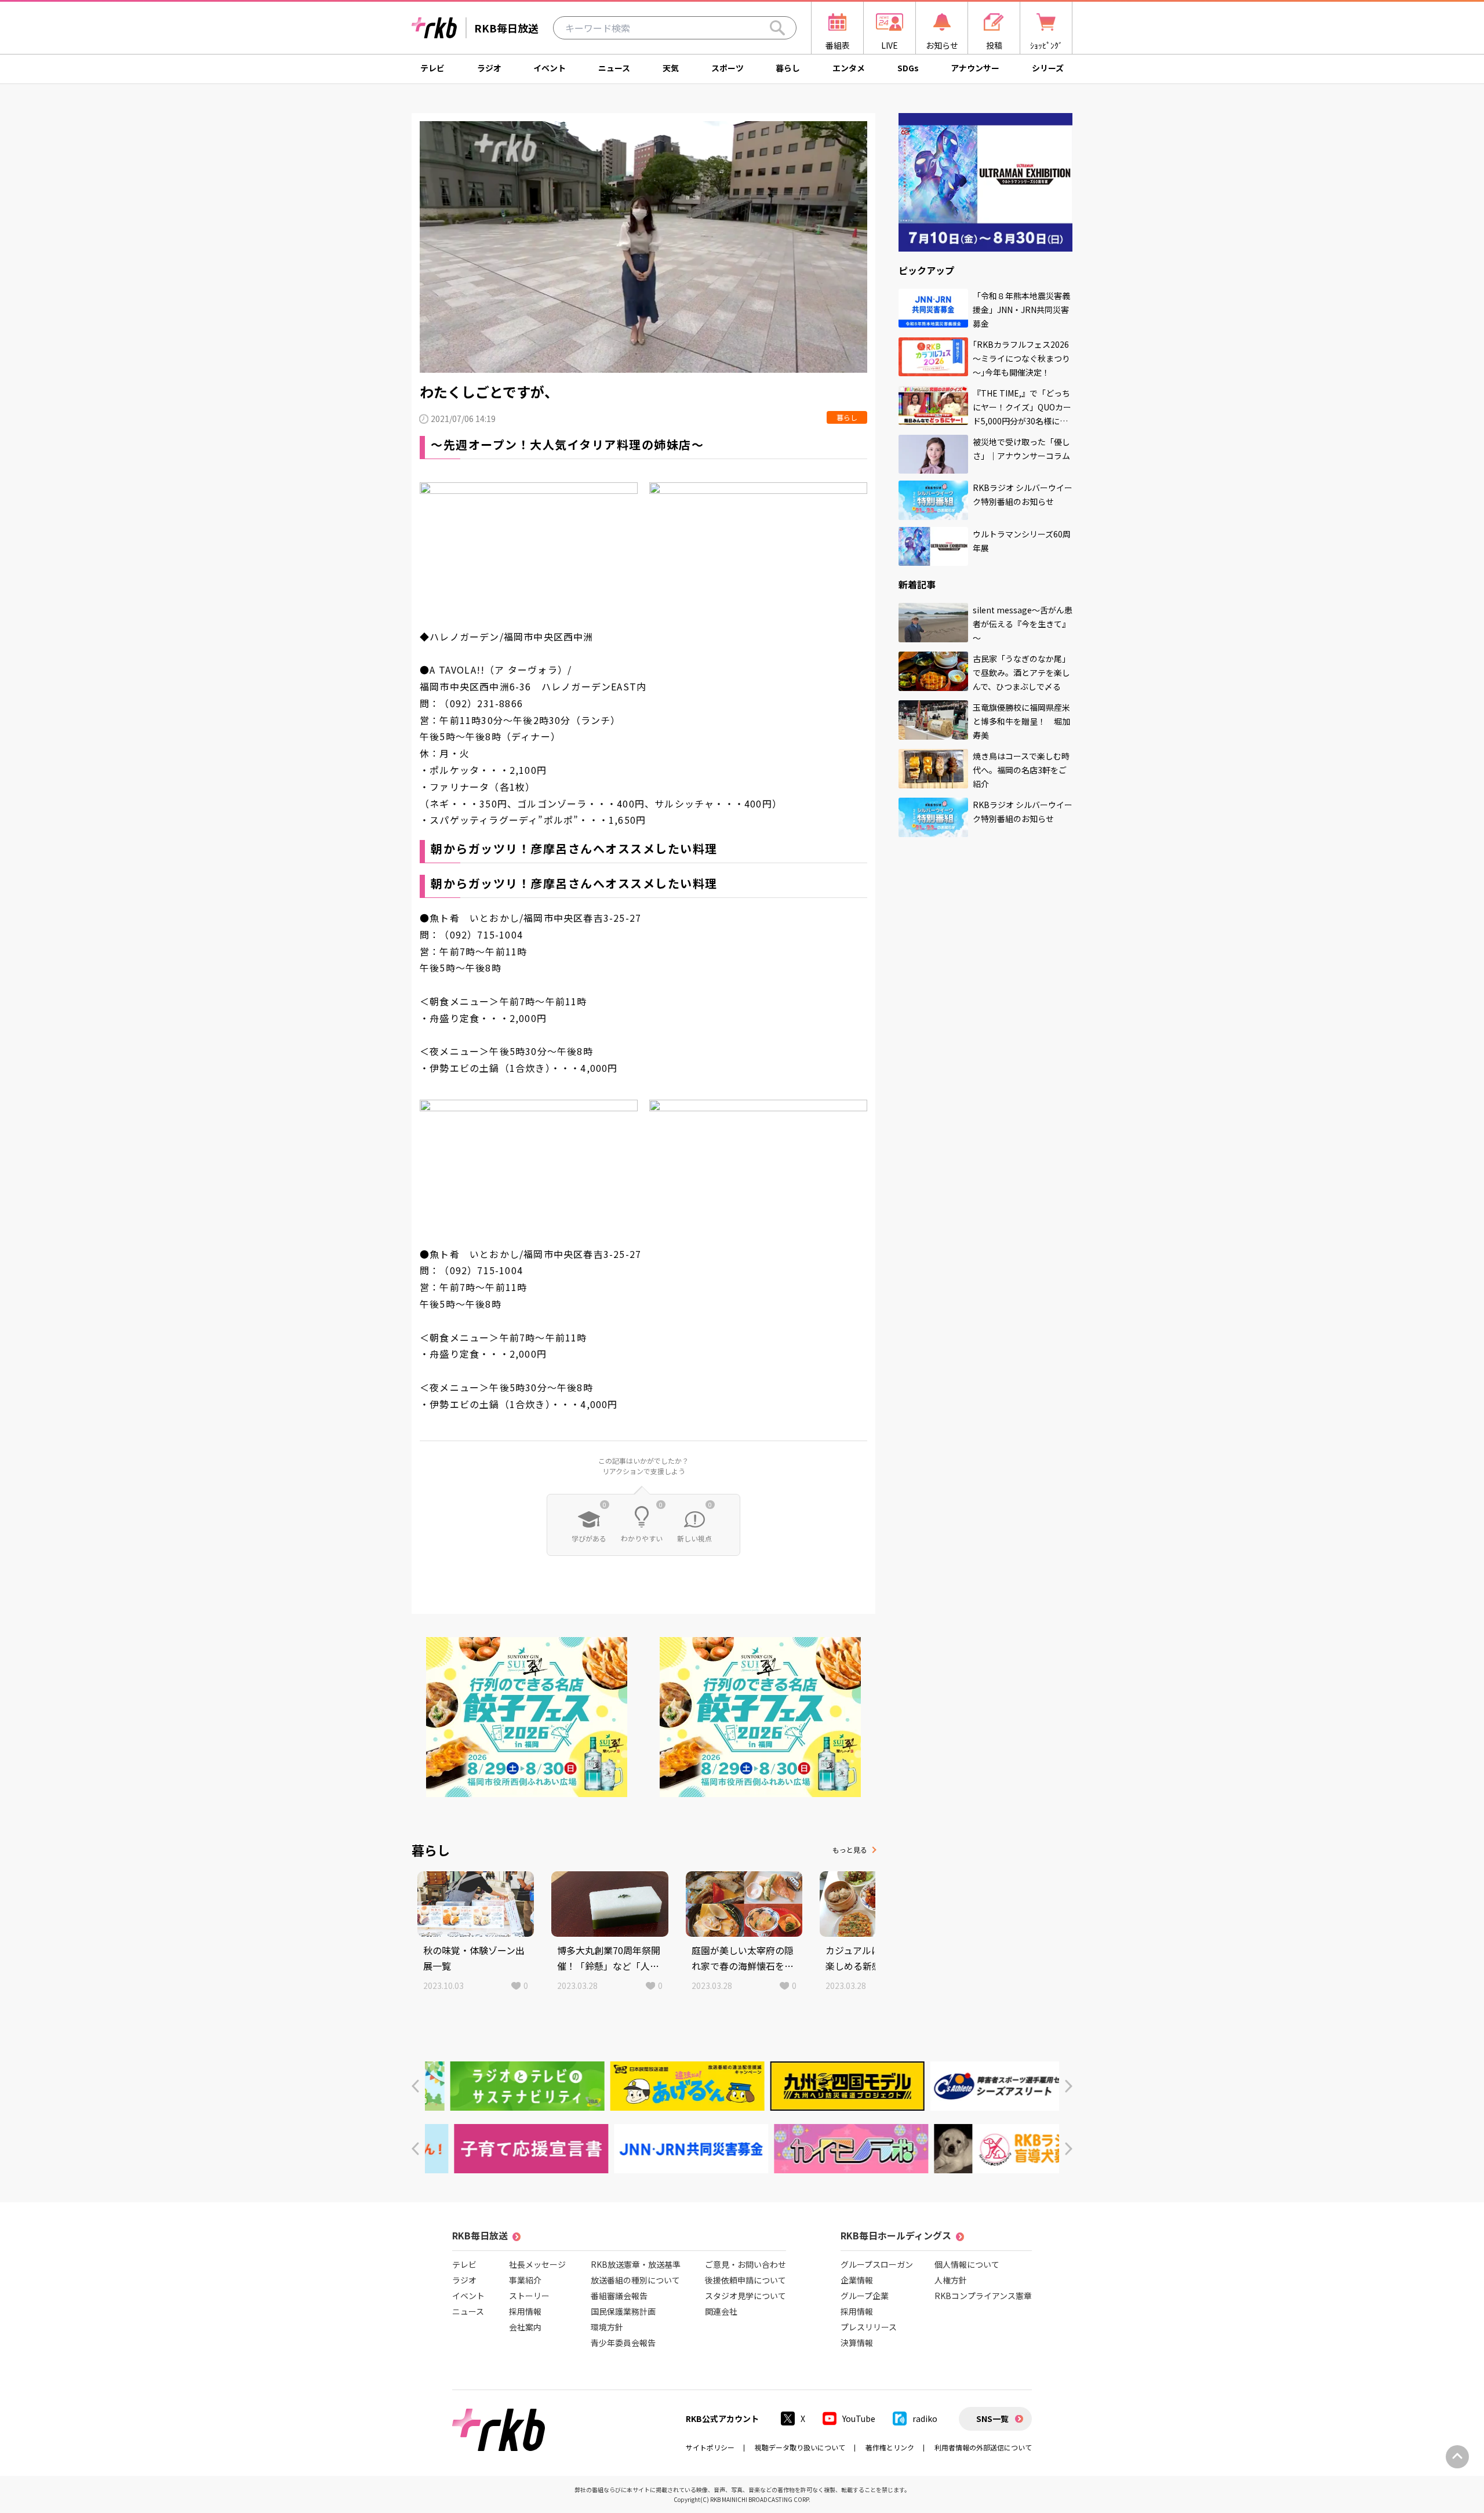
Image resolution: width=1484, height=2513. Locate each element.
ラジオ (489, 68)
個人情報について (967, 2264)
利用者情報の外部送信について (983, 2447)
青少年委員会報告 (623, 2343)
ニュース (614, 68)
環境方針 (607, 2327)
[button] (415, 2086)
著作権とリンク (890, 2447)
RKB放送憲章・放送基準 (636, 2264)
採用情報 (525, 2311)
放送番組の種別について (635, 2280)
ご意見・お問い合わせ (745, 2264)
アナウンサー (975, 68)
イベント (550, 68)
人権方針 (951, 2280)
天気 (671, 68)
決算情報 (857, 2343)
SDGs (908, 68)
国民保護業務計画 (623, 2311)
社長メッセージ (537, 2264)
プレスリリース (869, 2327)
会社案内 (525, 2327)
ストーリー (529, 2296)
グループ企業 (865, 2296)
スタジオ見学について (745, 2296)
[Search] (777, 28)
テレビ (432, 68)
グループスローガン (877, 2264)
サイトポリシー (710, 2447)
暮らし (788, 68)
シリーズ (1048, 68)
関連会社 (721, 2311)
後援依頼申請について (745, 2280)
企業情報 (857, 2280)
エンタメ (849, 68)
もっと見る (850, 1850)
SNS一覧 (992, 2419)
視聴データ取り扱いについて (800, 2447)
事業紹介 (525, 2280)
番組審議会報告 (619, 2296)
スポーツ (728, 68)
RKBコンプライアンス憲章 (983, 2296)
